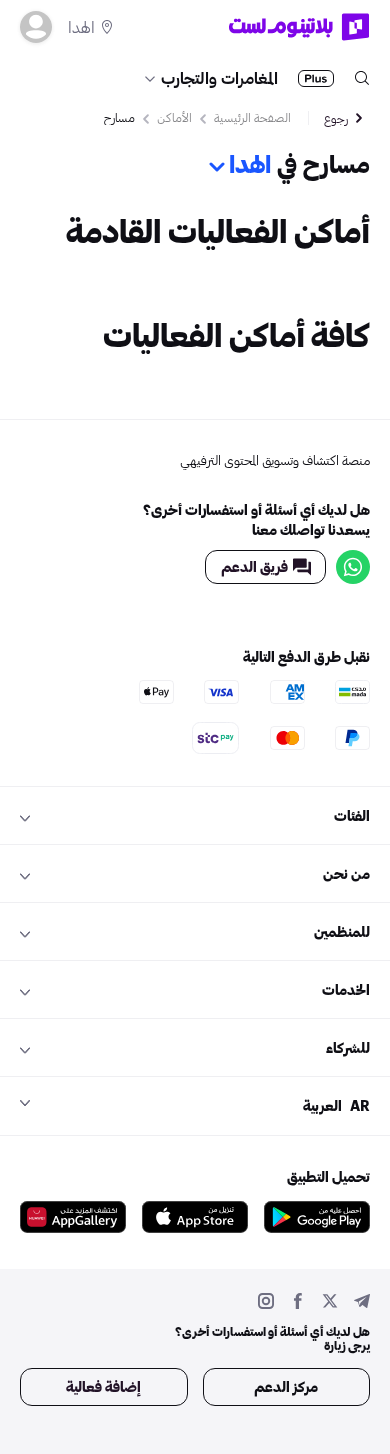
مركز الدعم (286, 1386)
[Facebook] (298, 1303)
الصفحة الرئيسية (252, 117)
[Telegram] (362, 1303)
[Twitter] (330, 1303)
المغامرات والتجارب (219, 77)
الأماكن (174, 117)
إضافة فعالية (103, 1386)
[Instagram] (266, 1303)
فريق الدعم (254, 566)
